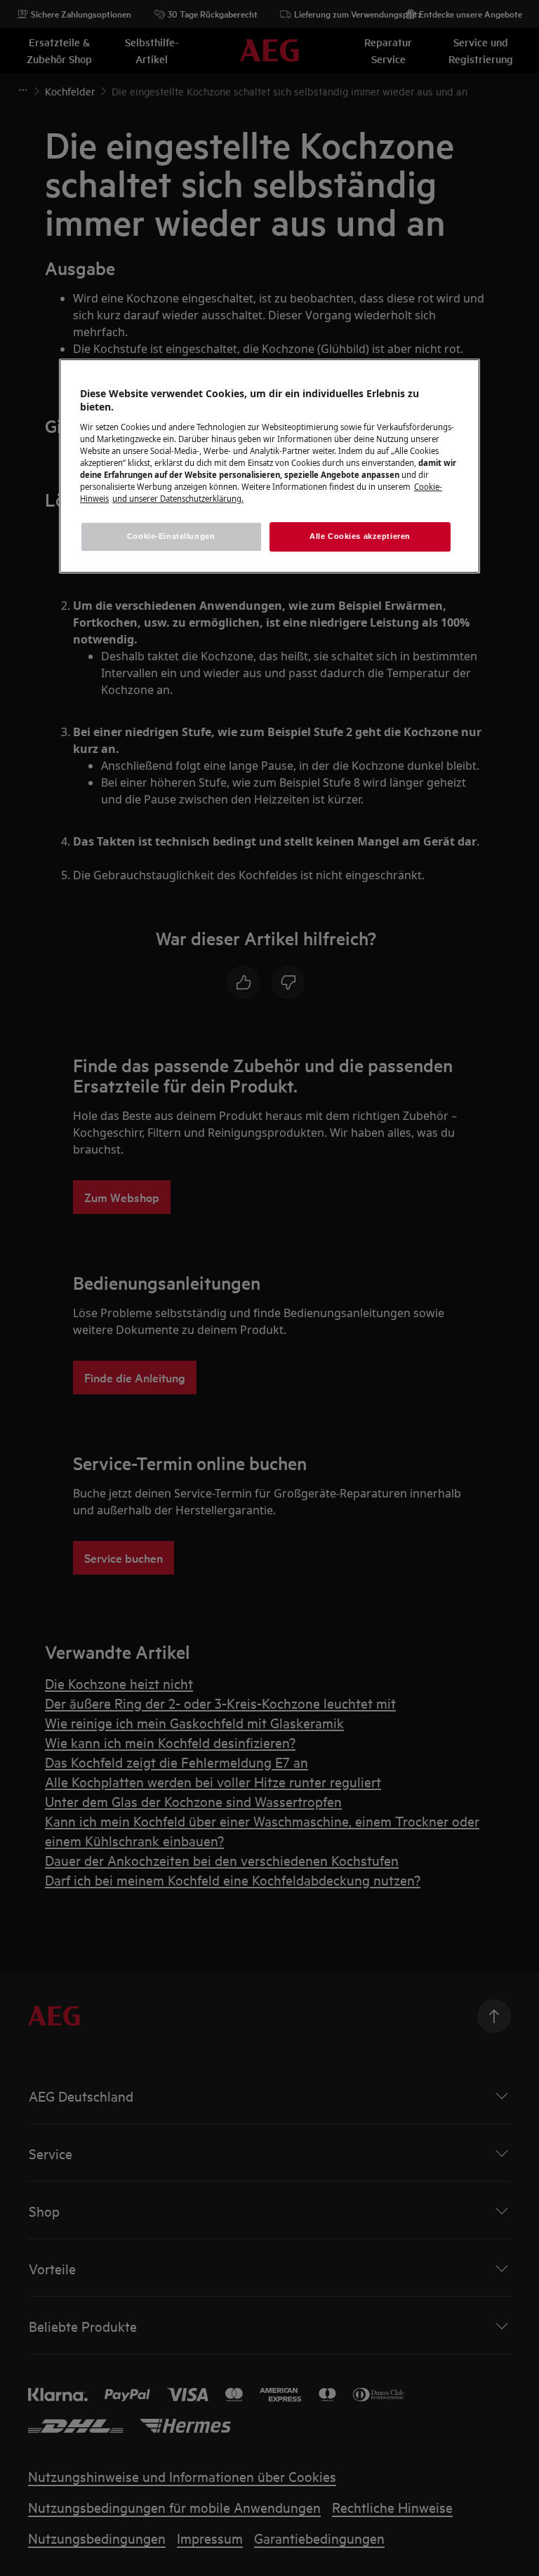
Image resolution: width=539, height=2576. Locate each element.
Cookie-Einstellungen (171, 536)
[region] (269, 466)
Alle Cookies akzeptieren (360, 536)
